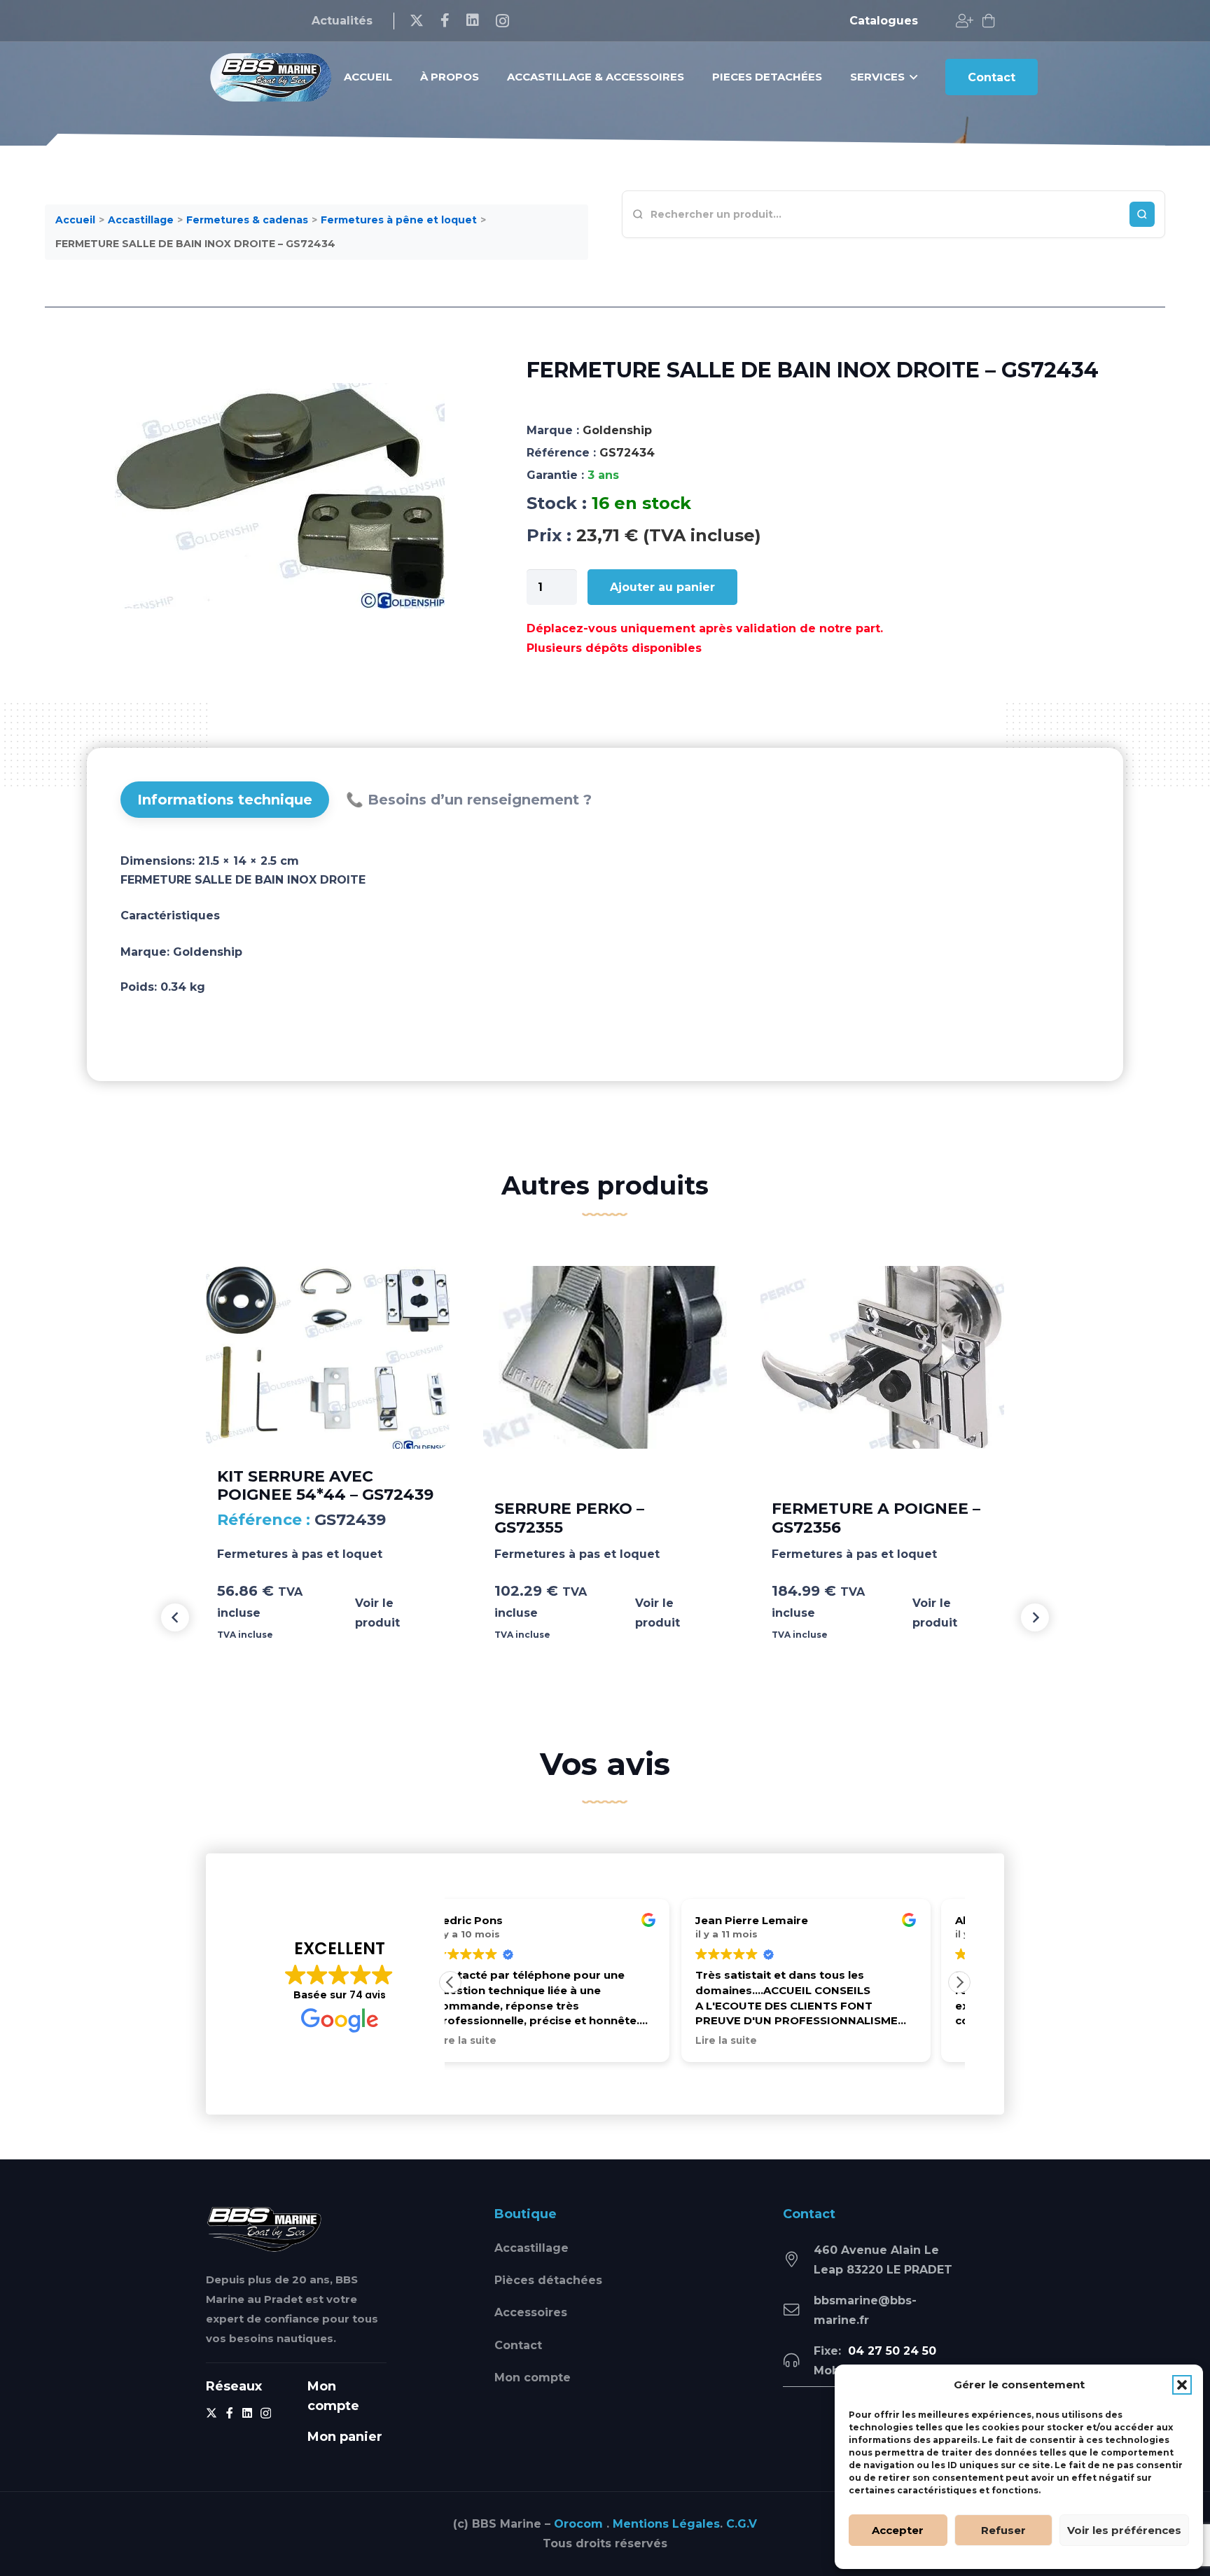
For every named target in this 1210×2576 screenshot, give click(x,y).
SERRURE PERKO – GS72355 (569, 1518)
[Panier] (989, 21)
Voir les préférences (1124, 2530)
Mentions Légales (666, 2524)
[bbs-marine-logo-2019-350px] (271, 77)
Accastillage (531, 2248)
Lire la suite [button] (495, 2040)
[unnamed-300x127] (264, 2229)
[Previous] (175, 1617)
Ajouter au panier (662, 587)
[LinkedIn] (473, 20)
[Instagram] (502, 21)
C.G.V (742, 2524)
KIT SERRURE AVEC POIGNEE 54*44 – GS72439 (325, 1485)
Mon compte (533, 2377)
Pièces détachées (548, 2280)
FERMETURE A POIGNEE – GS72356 (876, 1518)
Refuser (1003, 2530)
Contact (518, 2345)
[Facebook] (445, 20)
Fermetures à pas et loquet (300, 1554)
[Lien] (965, 21)
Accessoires (531, 2312)
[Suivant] (1035, 1617)
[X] (417, 21)
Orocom (578, 2524)
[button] (1182, 2385)
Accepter (898, 2530)
